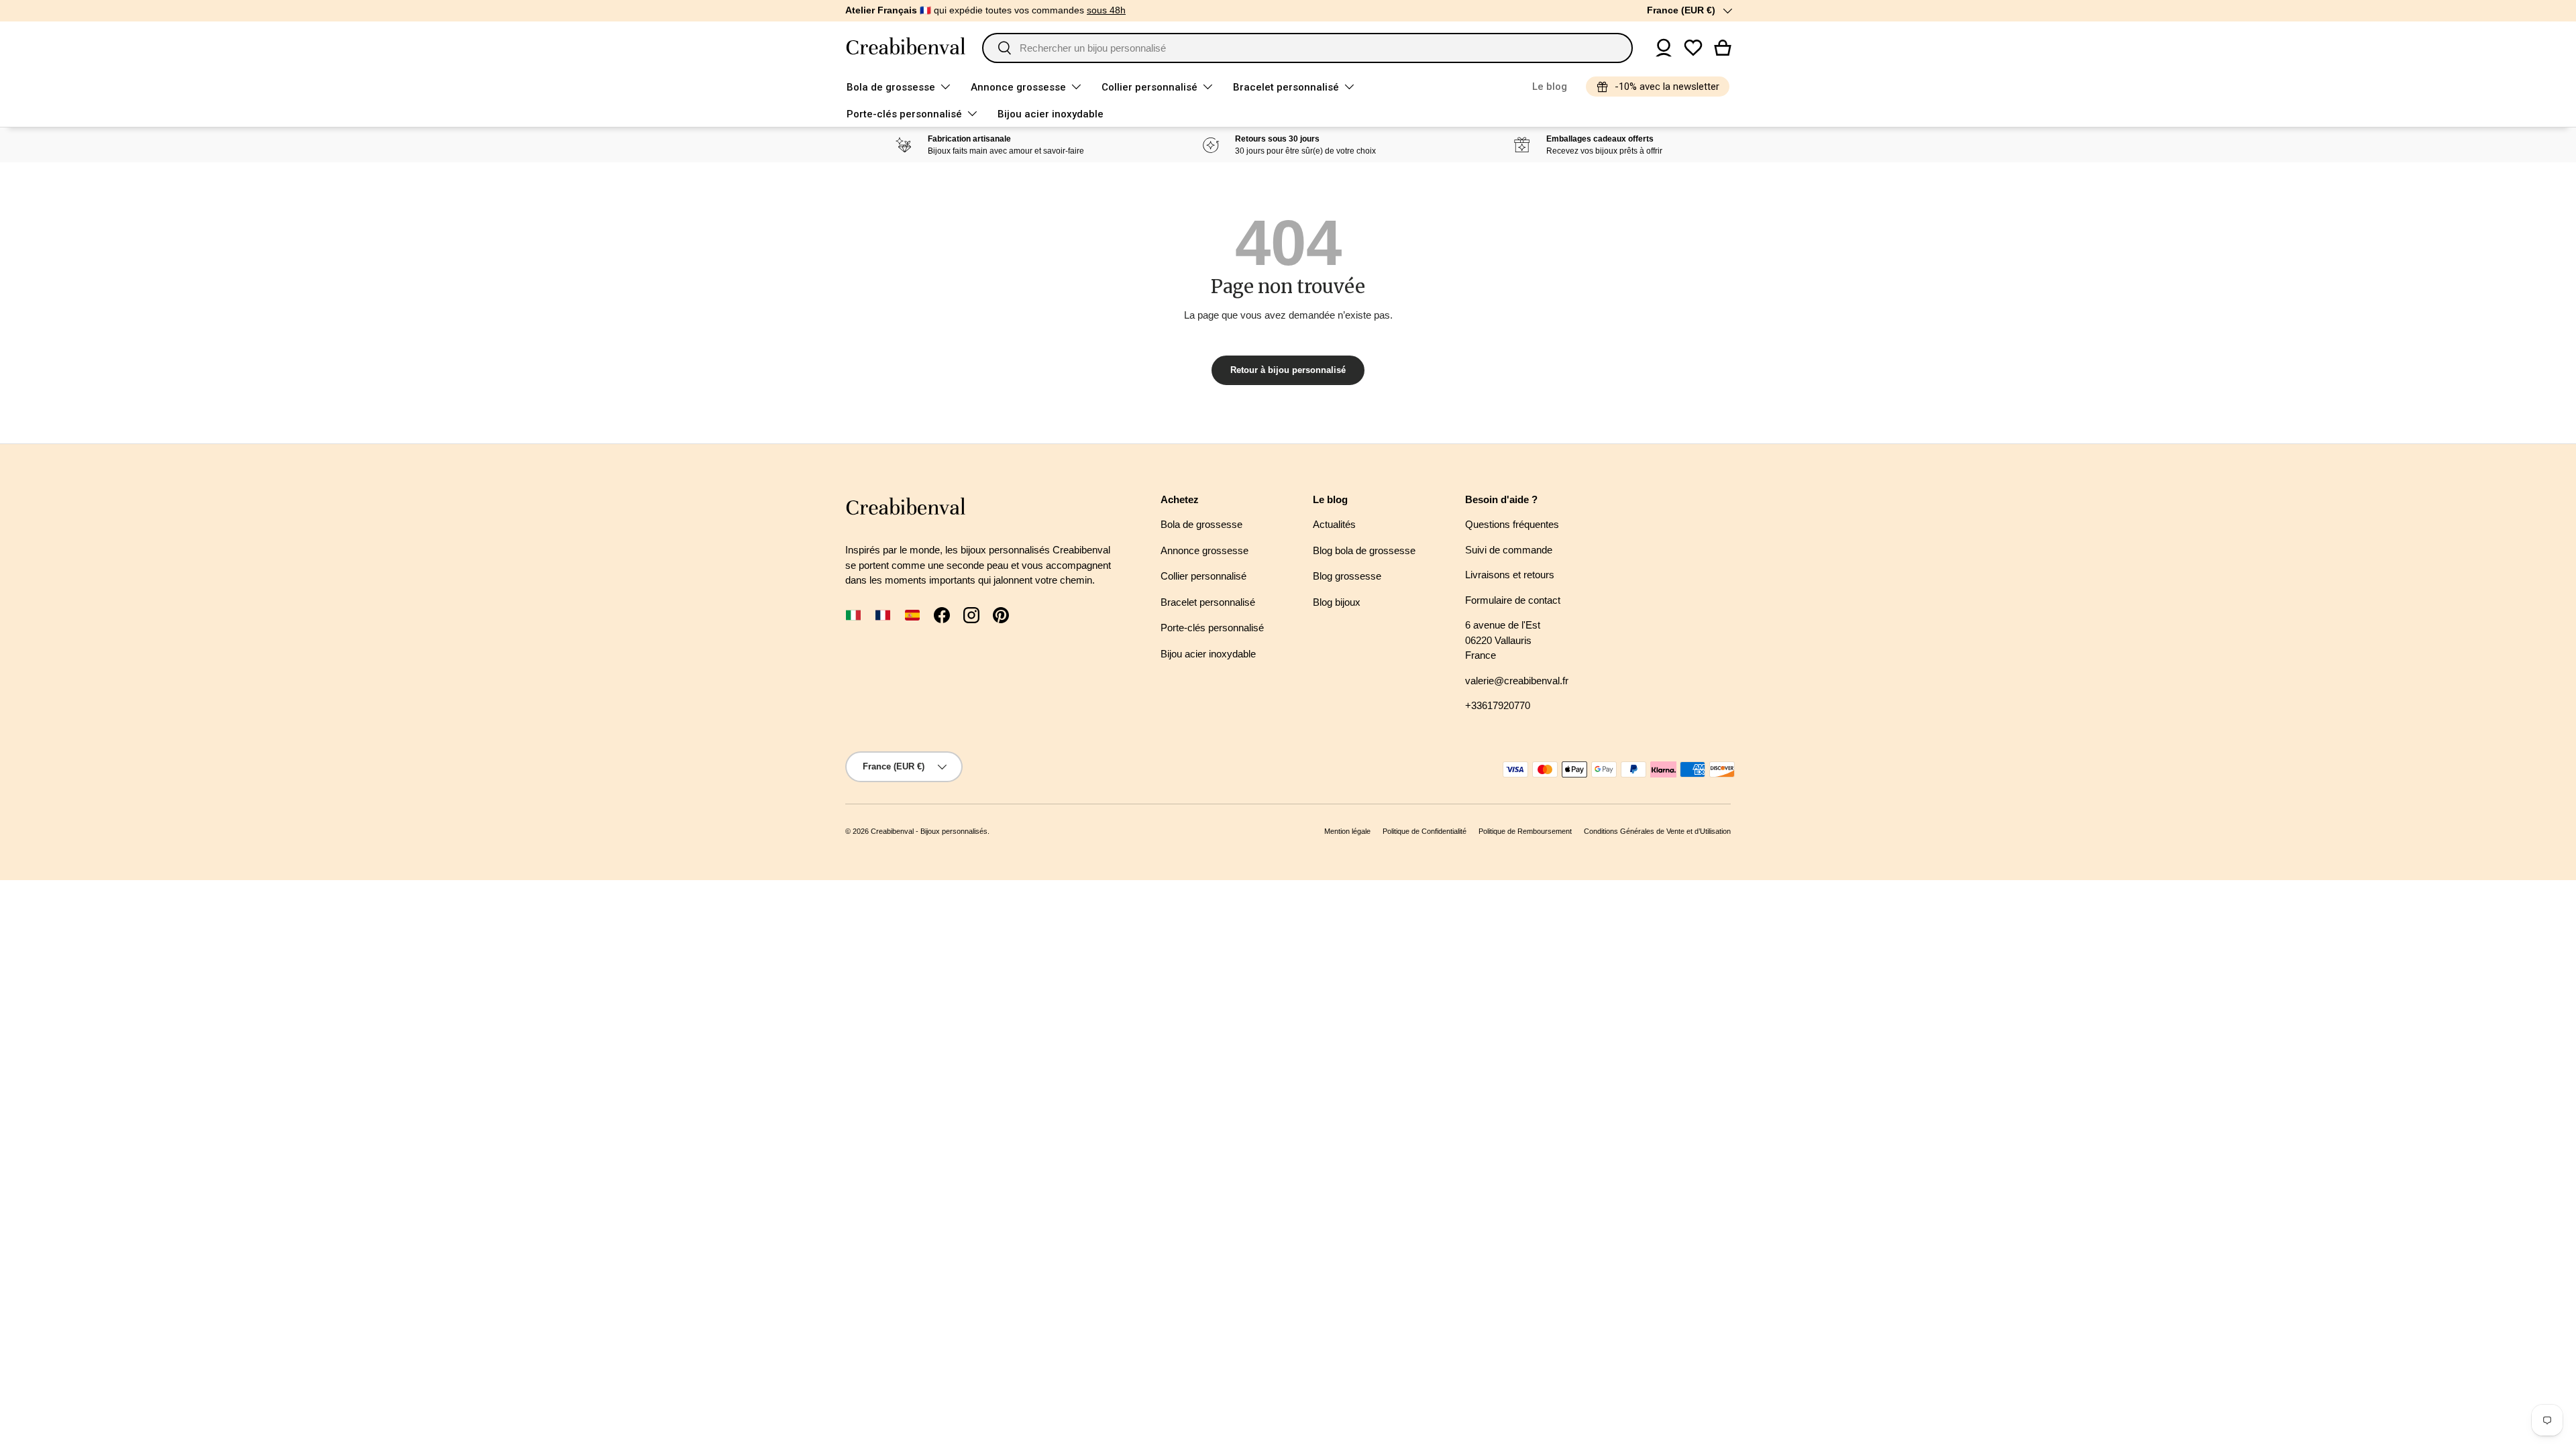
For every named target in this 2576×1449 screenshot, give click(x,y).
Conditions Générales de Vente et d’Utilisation (1657, 831)
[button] (1723, 48)
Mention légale (1347, 831)
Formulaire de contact (1513, 600)
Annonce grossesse (1018, 87)
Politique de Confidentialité (1425, 831)
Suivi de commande (1509, 550)
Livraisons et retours (1510, 575)
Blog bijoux (1337, 602)
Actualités (1334, 524)
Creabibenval (892, 831)
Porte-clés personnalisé (904, 114)
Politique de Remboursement (1525, 831)
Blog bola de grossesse (1364, 550)
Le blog (1550, 87)
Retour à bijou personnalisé (1288, 370)
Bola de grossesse (891, 87)
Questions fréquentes (1512, 524)
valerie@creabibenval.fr (1517, 681)
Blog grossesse (1347, 576)
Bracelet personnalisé (1286, 87)
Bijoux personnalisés (954, 831)
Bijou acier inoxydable (1051, 114)
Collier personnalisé (1149, 87)
